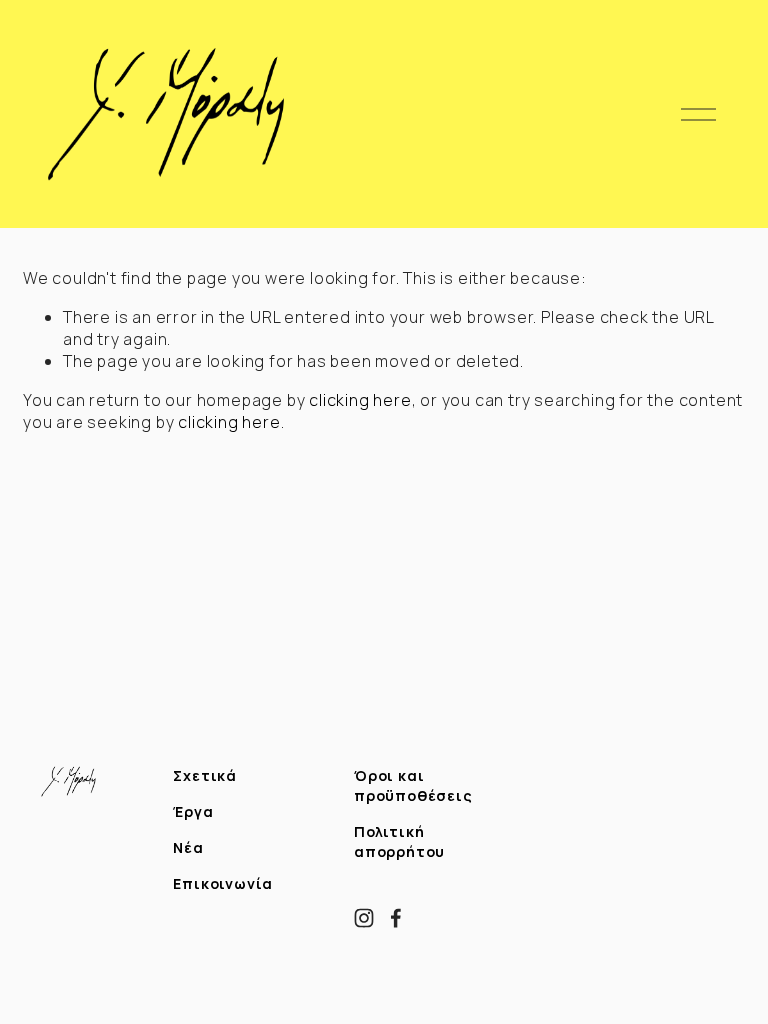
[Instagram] (364, 918)
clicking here (360, 400)
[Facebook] (396, 918)
